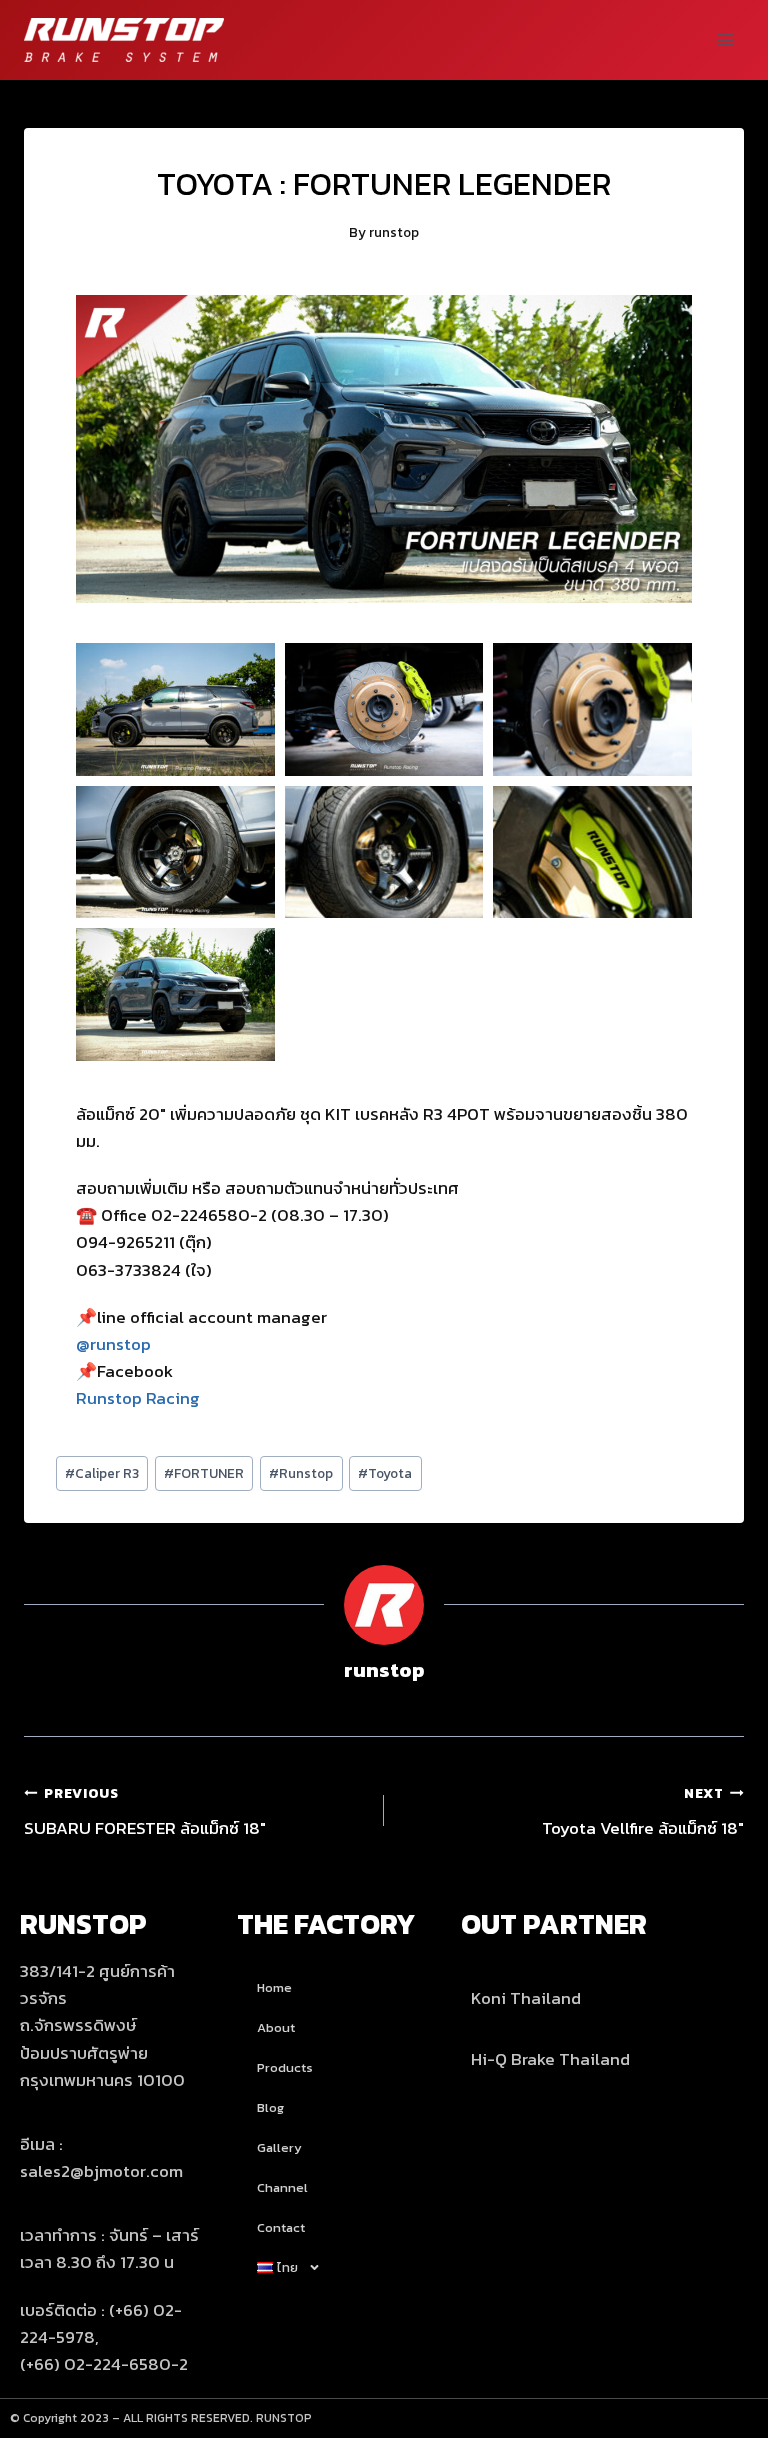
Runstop (301, 1473)
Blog (270, 2107)
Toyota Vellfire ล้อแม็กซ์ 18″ (643, 1812)
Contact (281, 2227)
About (276, 2027)
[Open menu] (725, 39)
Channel (282, 2187)
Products (285, 2067)
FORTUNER (204, 1473)
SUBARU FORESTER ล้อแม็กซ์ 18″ (145, 1812)
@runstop (113, 1344)
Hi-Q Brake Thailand (550, 2059)
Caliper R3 (102, 1473)
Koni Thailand (526, 1998)
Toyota (385, 1473)
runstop (394, 232)
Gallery (279, 2147)
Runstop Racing (138, 1398)
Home (274, 1987)
